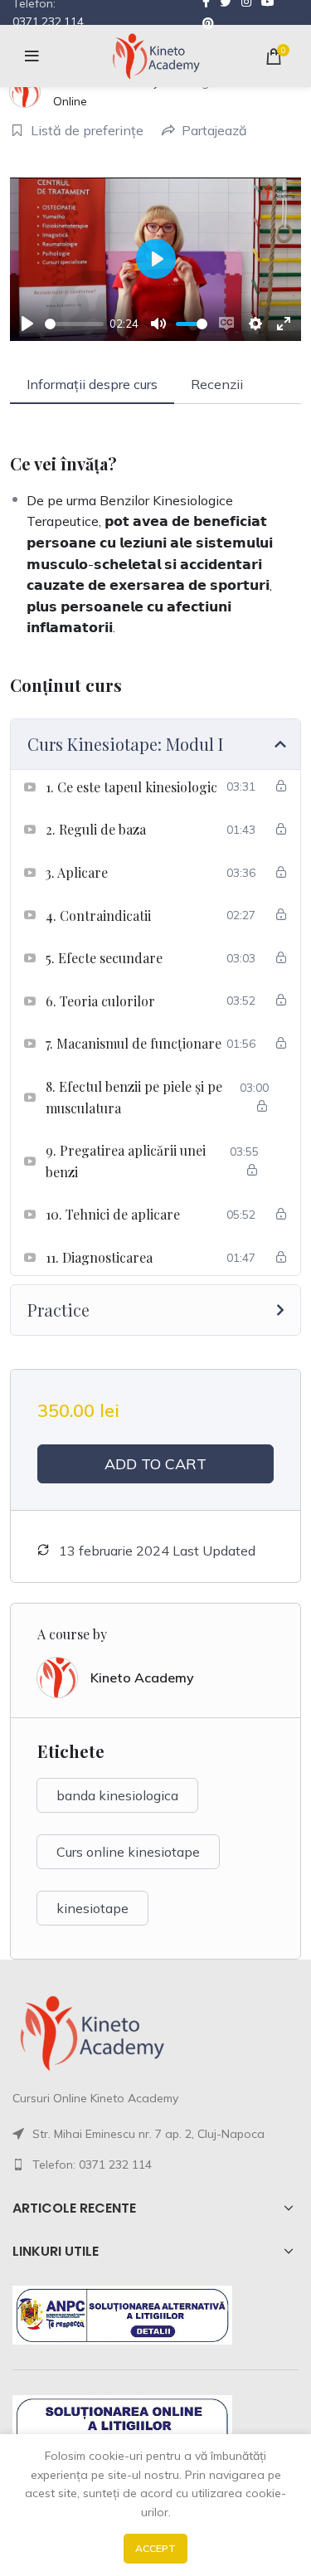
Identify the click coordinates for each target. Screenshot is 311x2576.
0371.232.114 (48, 22)
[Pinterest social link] (208, 23)
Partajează (214, 130)
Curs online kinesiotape (128, 1852)
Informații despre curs (92, 384)
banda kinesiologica (117, 1795)
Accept (155, 2548)
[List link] (155, 2165)
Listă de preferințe (87, 130)
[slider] (74, 324)
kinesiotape (92, 1908)
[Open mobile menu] (32, 56)
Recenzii (217, 384)
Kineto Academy (142, 1678)
